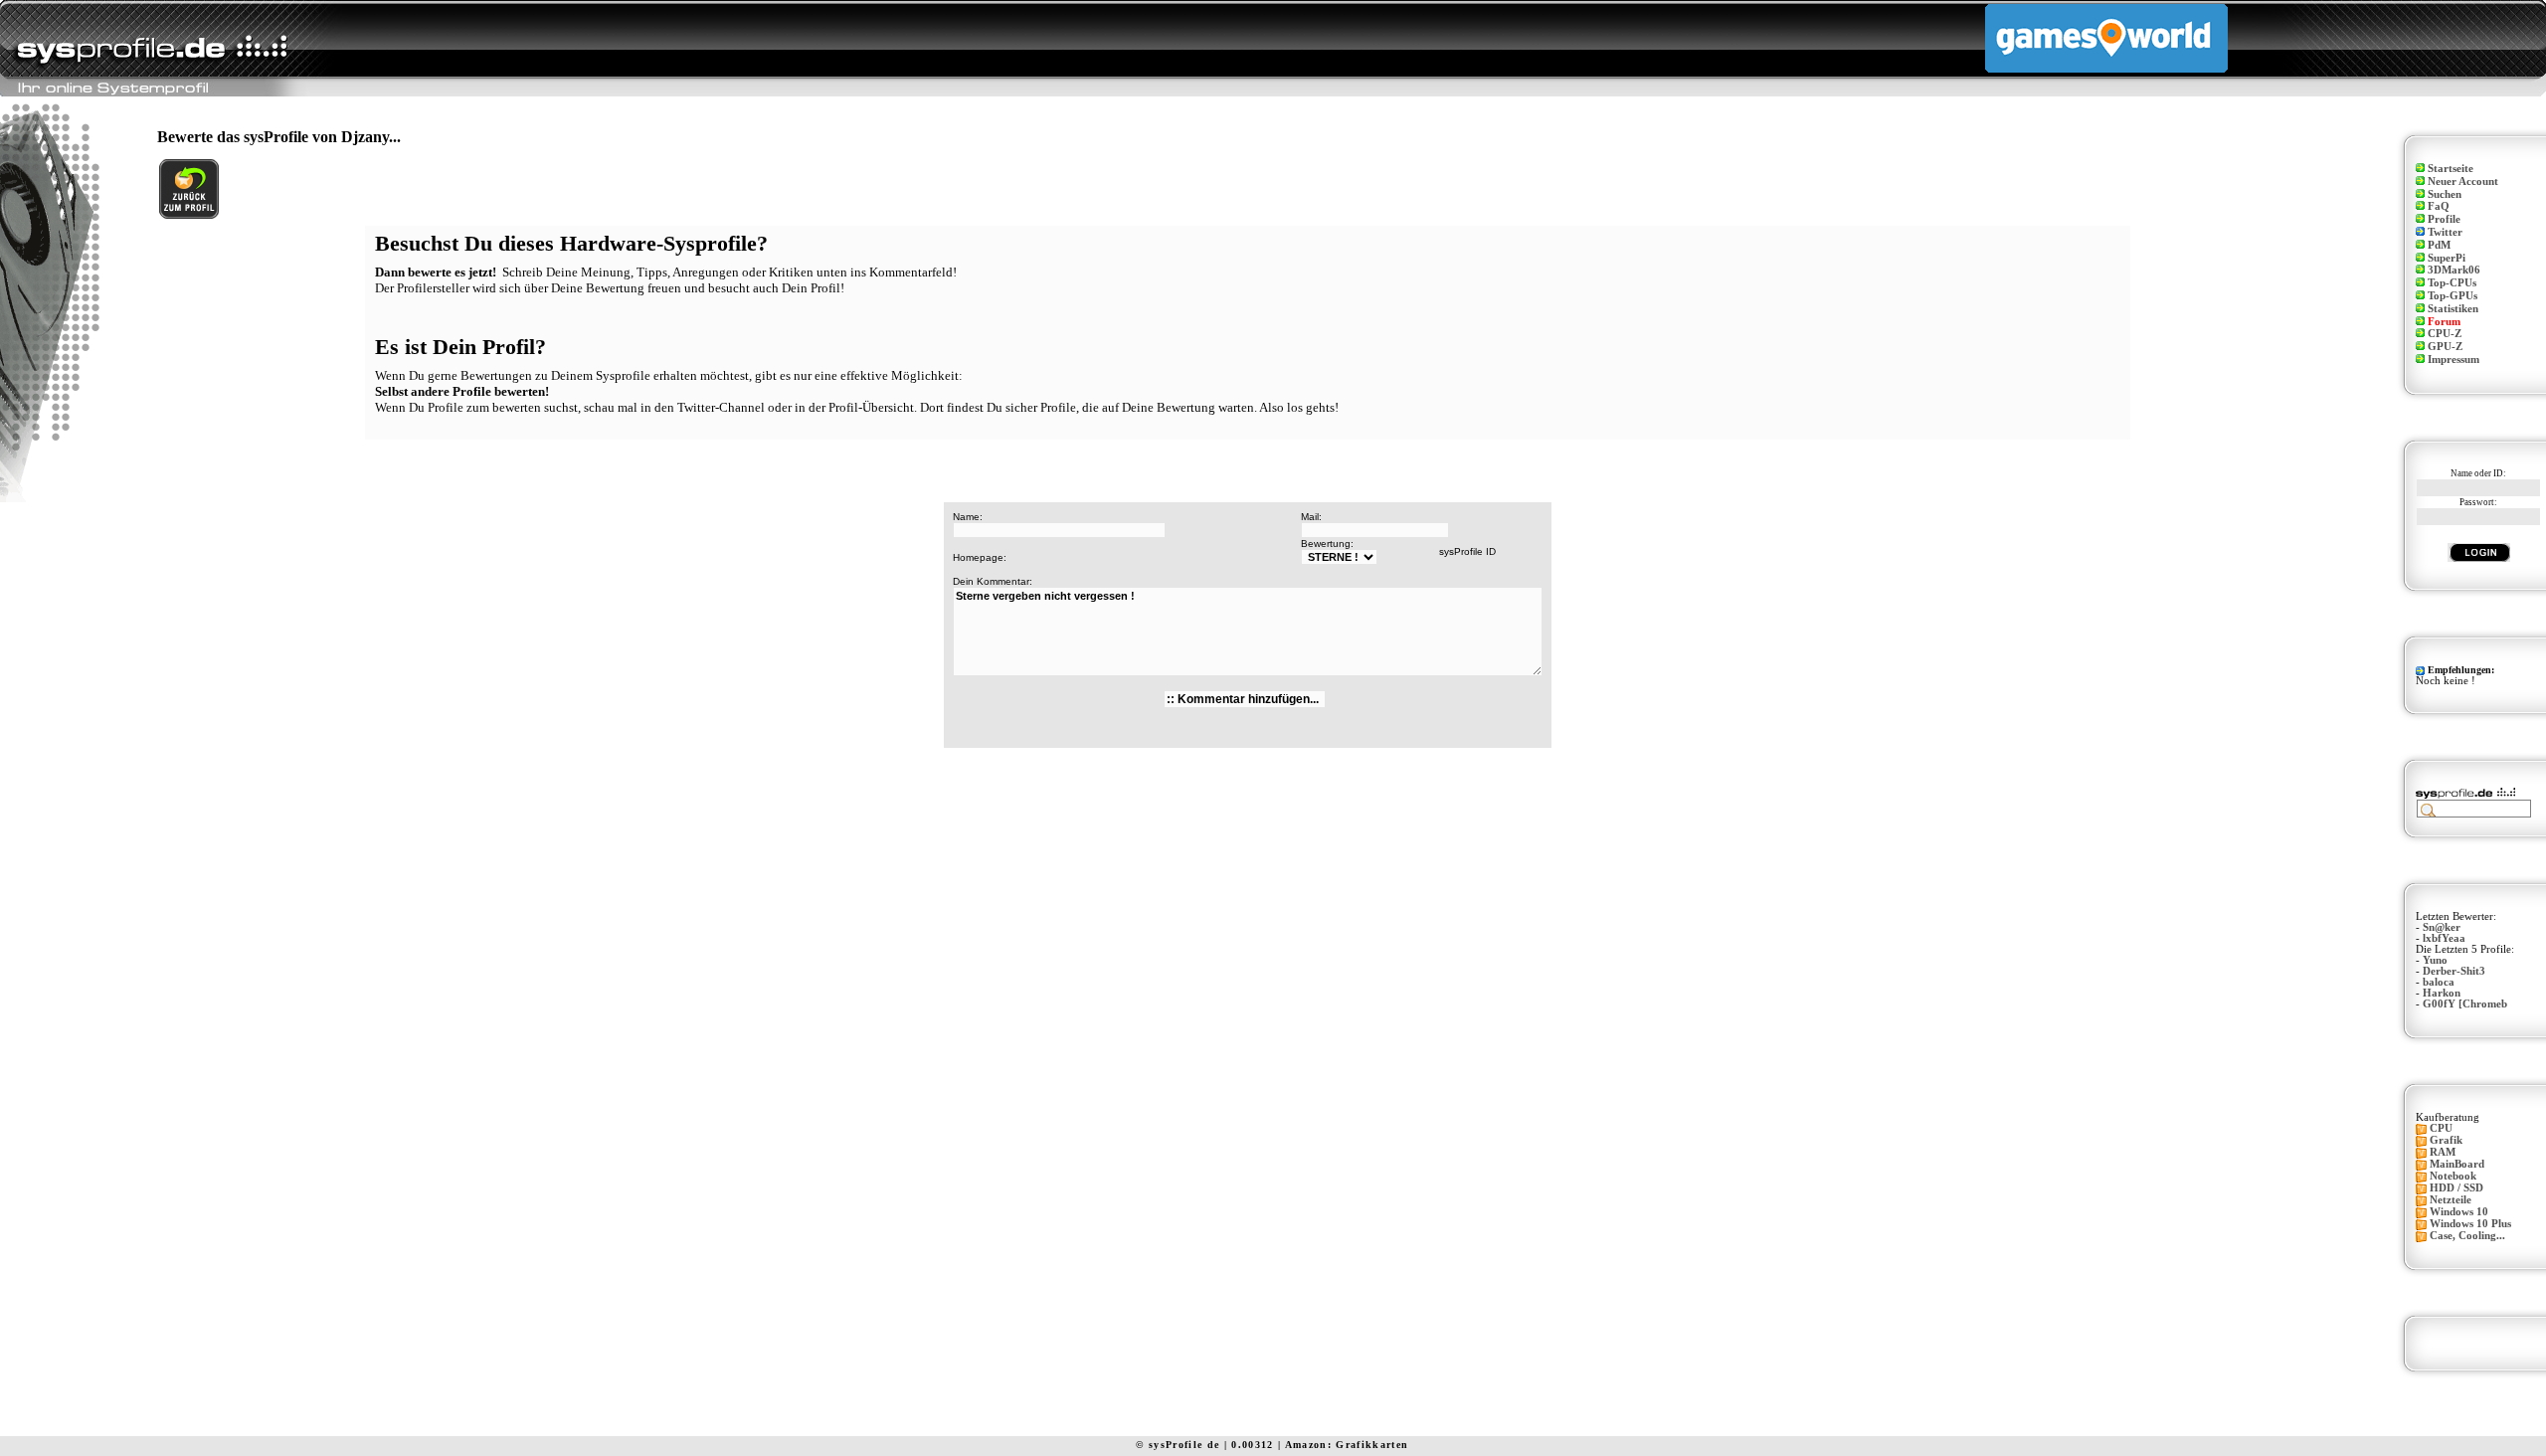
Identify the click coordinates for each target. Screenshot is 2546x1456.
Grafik (2446, 1140)
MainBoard (2457, 1164)
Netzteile (2451, 1200)
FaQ (2439, 206)
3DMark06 (2454, 270)
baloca (2439, 982)
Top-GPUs (2453, 296)
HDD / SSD (2456, 1188)
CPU (2441, 1128)
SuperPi (2447, 258)
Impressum (2454, 360)
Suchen (2445, 194)
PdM (2439, 245)
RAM (2443, 1152)
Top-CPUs (2452, 283)
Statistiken (2453, 309)
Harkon (2442, 993)
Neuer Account (2463, 182)
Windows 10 (2459, 1212)
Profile (2444, 219)
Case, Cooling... (2467, 1236)
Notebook (2453, 1176)
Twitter (2445, 232)
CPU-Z (2445, 334)
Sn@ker (2442, 927)
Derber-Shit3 (2454, 971)
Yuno (2435, 960)
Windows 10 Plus (2470, 1224)
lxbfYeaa (2444, 938)
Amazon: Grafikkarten (1347, 1445)
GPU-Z (2445, 347)
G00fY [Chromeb (2465, 1004)
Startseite (2451, 169)
